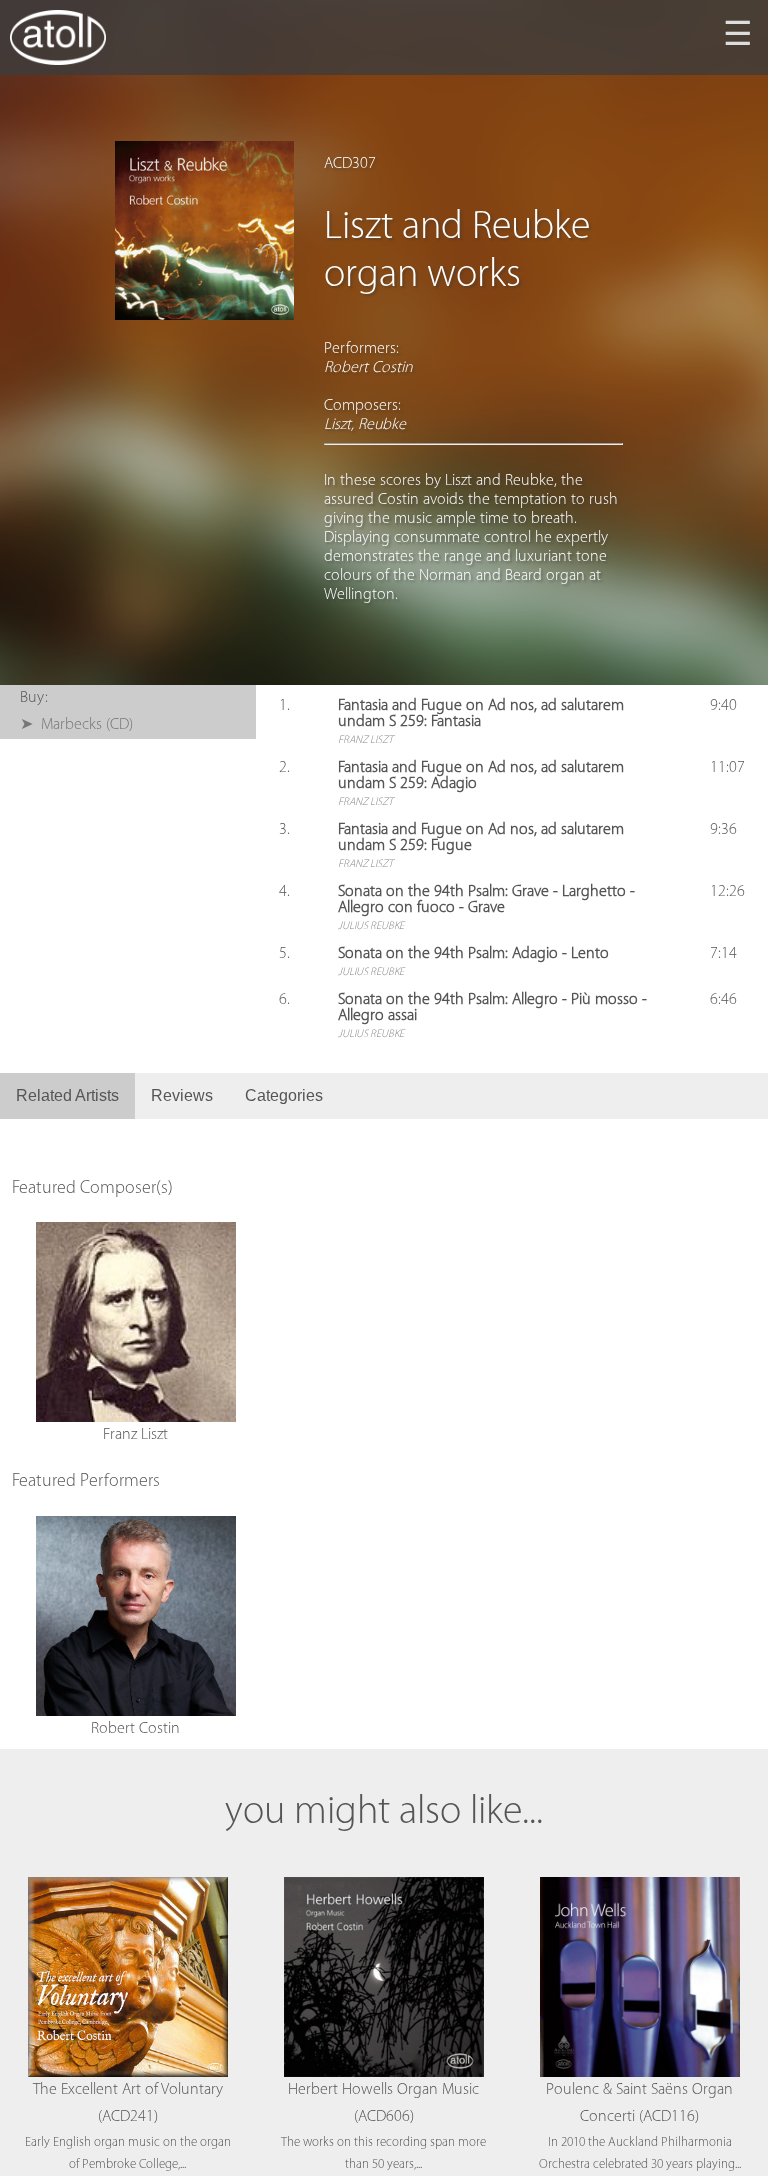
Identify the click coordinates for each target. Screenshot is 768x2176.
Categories (284, 1095)
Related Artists (67, 1095)
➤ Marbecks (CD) (76, 725)
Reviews (182, 1095)
